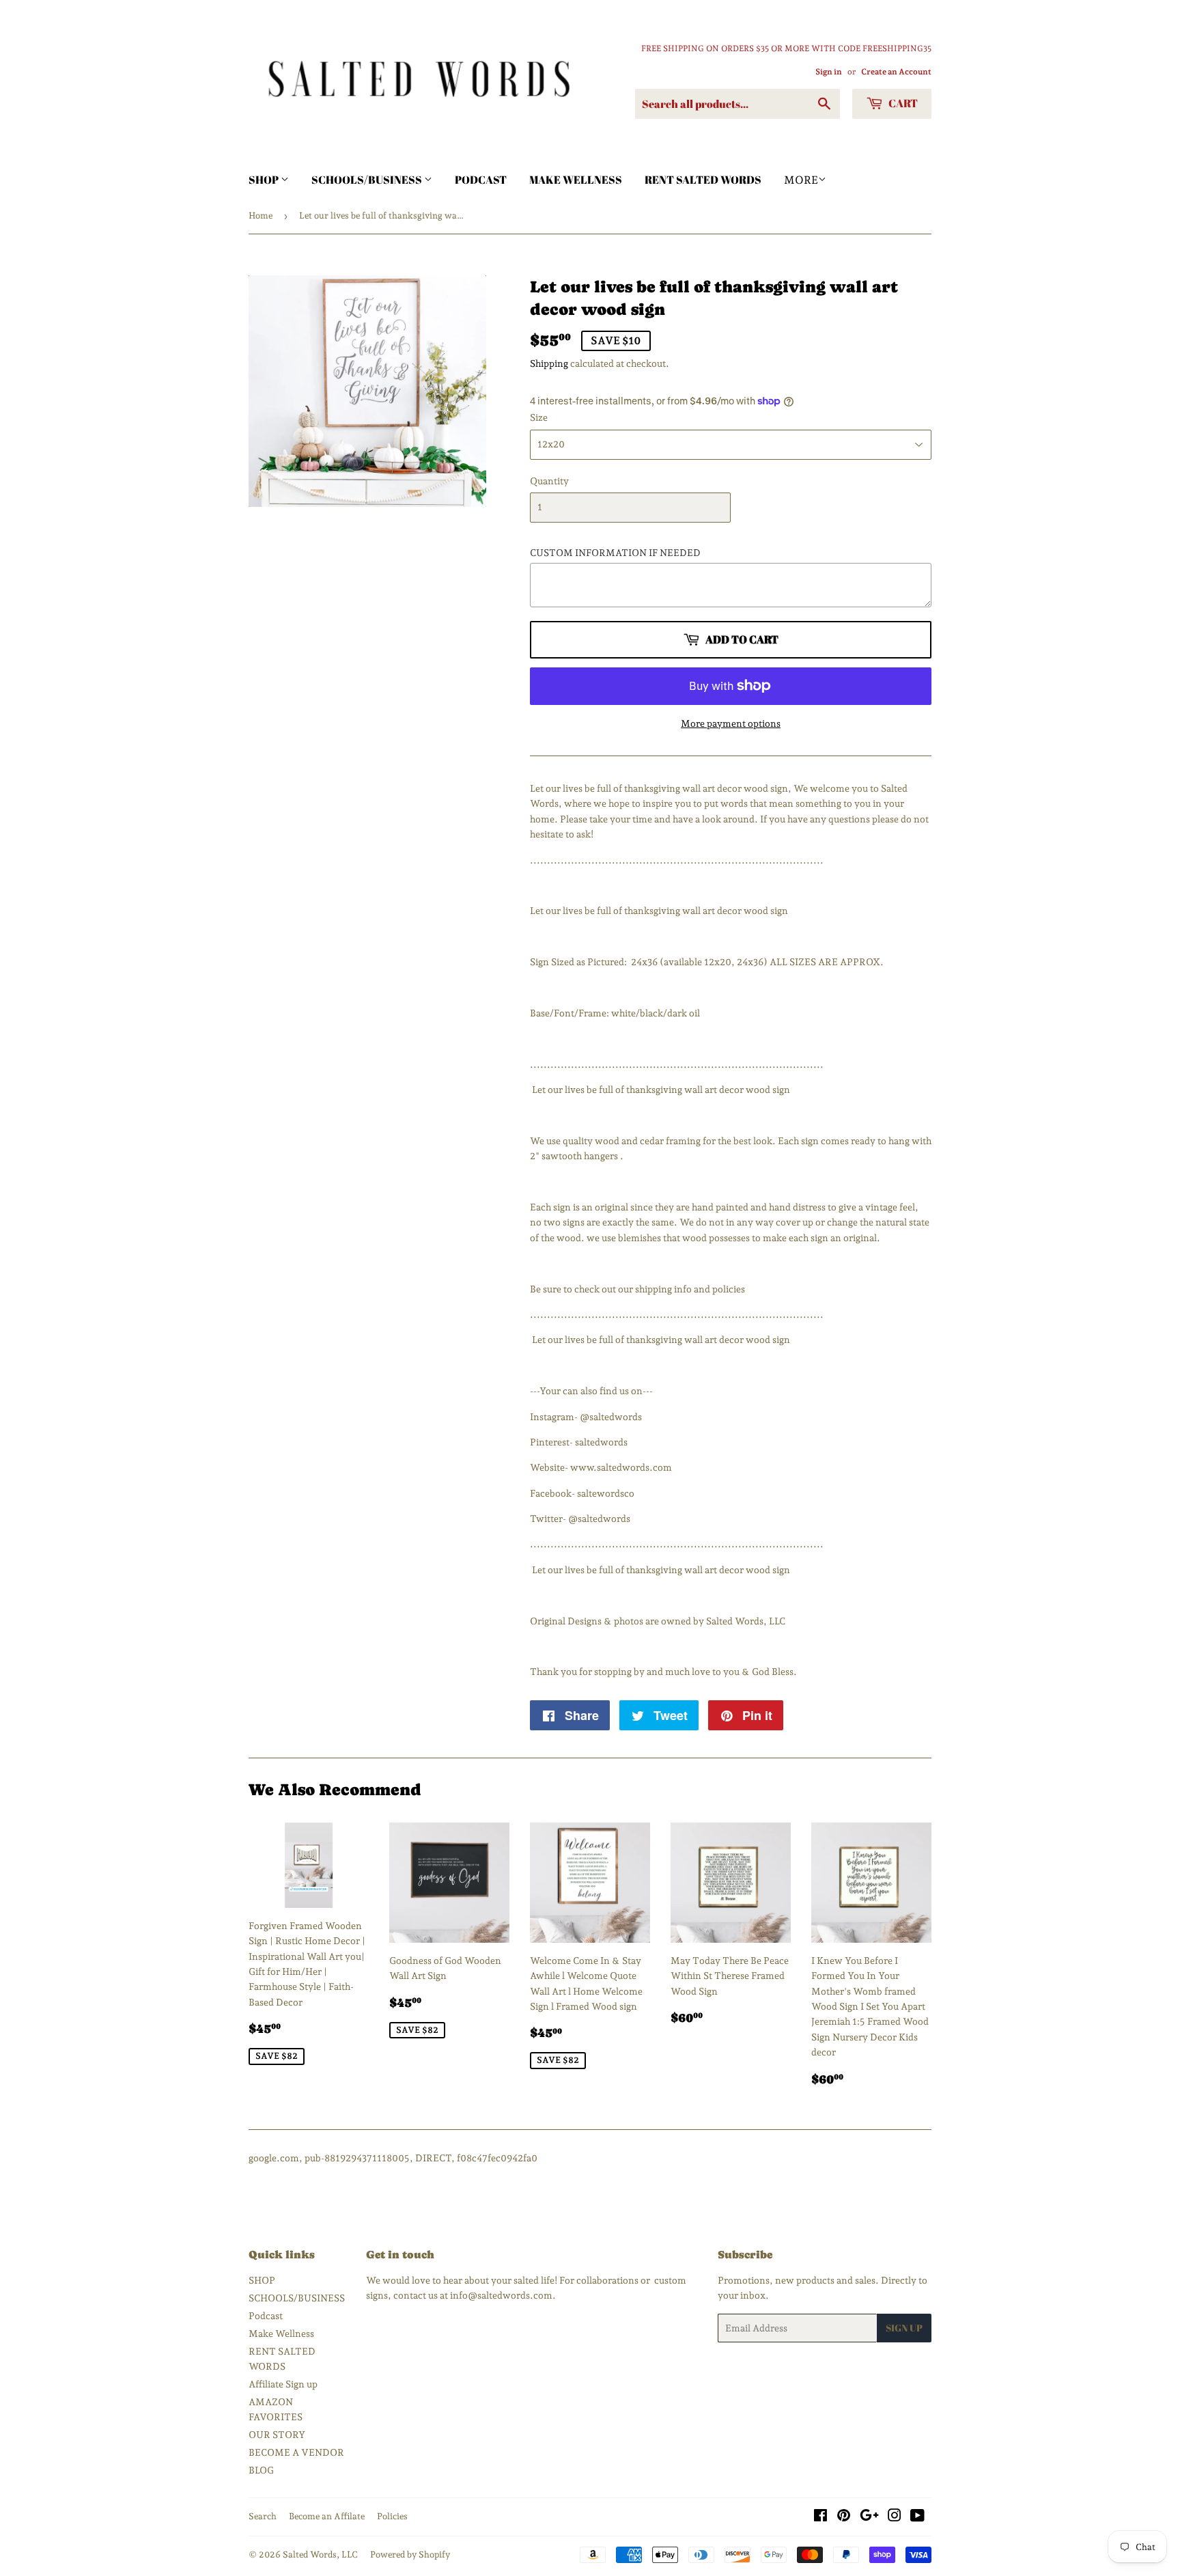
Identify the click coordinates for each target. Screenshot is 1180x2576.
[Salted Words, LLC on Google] (869, 2517)
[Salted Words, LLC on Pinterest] (844, 2517)
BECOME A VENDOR (296, 2452)
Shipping (549, 363)
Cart (902, 103)
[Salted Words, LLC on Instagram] (895, 2517)
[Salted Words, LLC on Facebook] (820, 2517)
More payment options (731, 723)
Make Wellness (576, 180)
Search (263, 2516)
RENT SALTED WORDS (703, 180)
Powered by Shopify (410, 2554)
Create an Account (896, 72)
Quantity (549, 481)
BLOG (261, 2470)
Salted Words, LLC (320, 2554)
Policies (392, 2516)
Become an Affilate (327, 2516)
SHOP (265, 180)
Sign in (829, 72)
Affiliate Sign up (283, 2384)
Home (261, 216)
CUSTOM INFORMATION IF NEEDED (615, 553)
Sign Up (904, 2328)
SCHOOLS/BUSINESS (368, 180)
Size (539, 417)
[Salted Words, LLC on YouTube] (917, 2517)
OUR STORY (277, 2435)
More (801, 180)
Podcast (481, 180)
